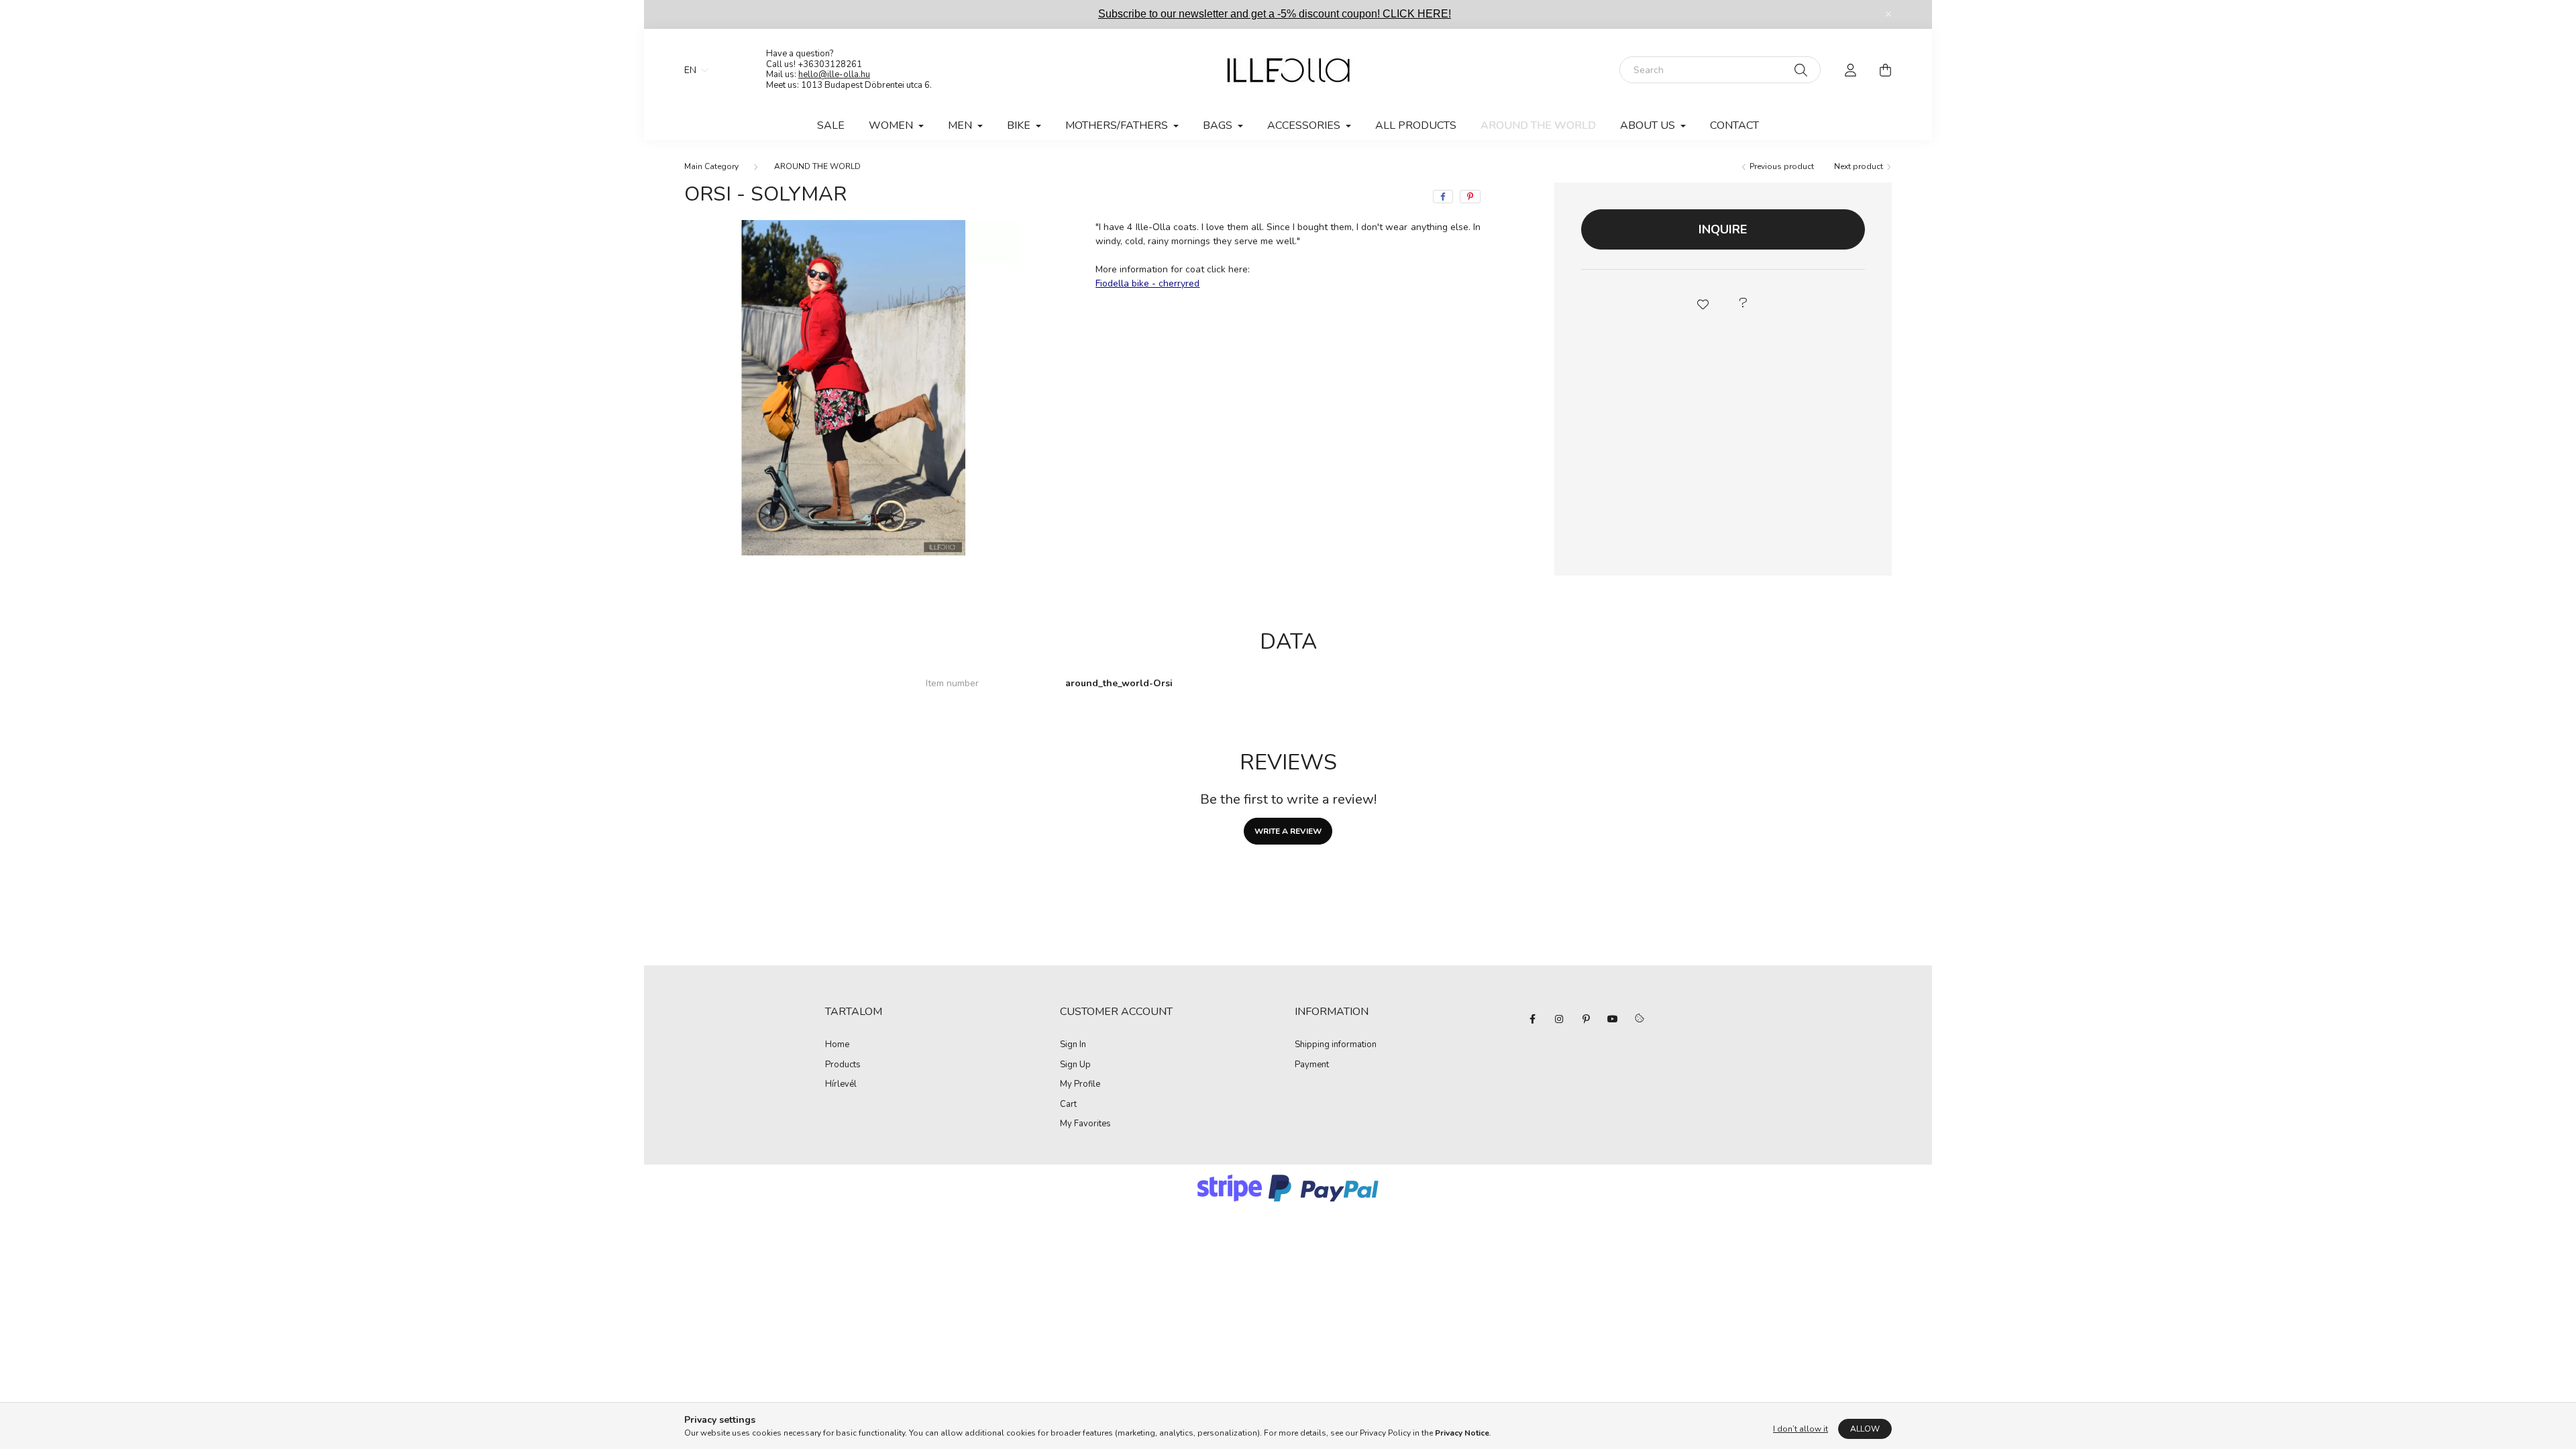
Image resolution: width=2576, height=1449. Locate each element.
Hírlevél (841, 1085)
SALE (831, 125)
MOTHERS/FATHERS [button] (1118, 125)
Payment (1312, 1065)
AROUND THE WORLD (1538, 125)
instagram (1559, 1019)
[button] (1703, 303)
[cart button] (1885, 70)
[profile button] (1850, 70)
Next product (1860, 166)
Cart (1068, 1105)
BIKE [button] (1020, 125)
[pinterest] (1470, 197)
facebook (1532, 1019)
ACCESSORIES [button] (1305, 125)
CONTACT (1734, 125)
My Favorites (1085, 1124)
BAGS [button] (1219, 125)
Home (837, 1045)
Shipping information (1336, 1045)
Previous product (1781, 166)
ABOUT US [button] (1649, 125)
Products (843, 1065)
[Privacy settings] (1640, 1019)
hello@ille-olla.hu (834, 74)
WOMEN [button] (892, 125)
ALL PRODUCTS (1416, 125)
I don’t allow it (1801, 1429)
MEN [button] (961, 125)
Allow (1865, 1429)
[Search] (1801, 70)
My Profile (1080, 1085)
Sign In (1073, 1045)
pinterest (1586, 1019)
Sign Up (1075, 1065)
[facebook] (1443, 197)
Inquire (1723, 229)
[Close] (1888, 14)
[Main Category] (711, 166)
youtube (1613, 1019)
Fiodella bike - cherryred (1147, 283)
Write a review (1288, 831)
